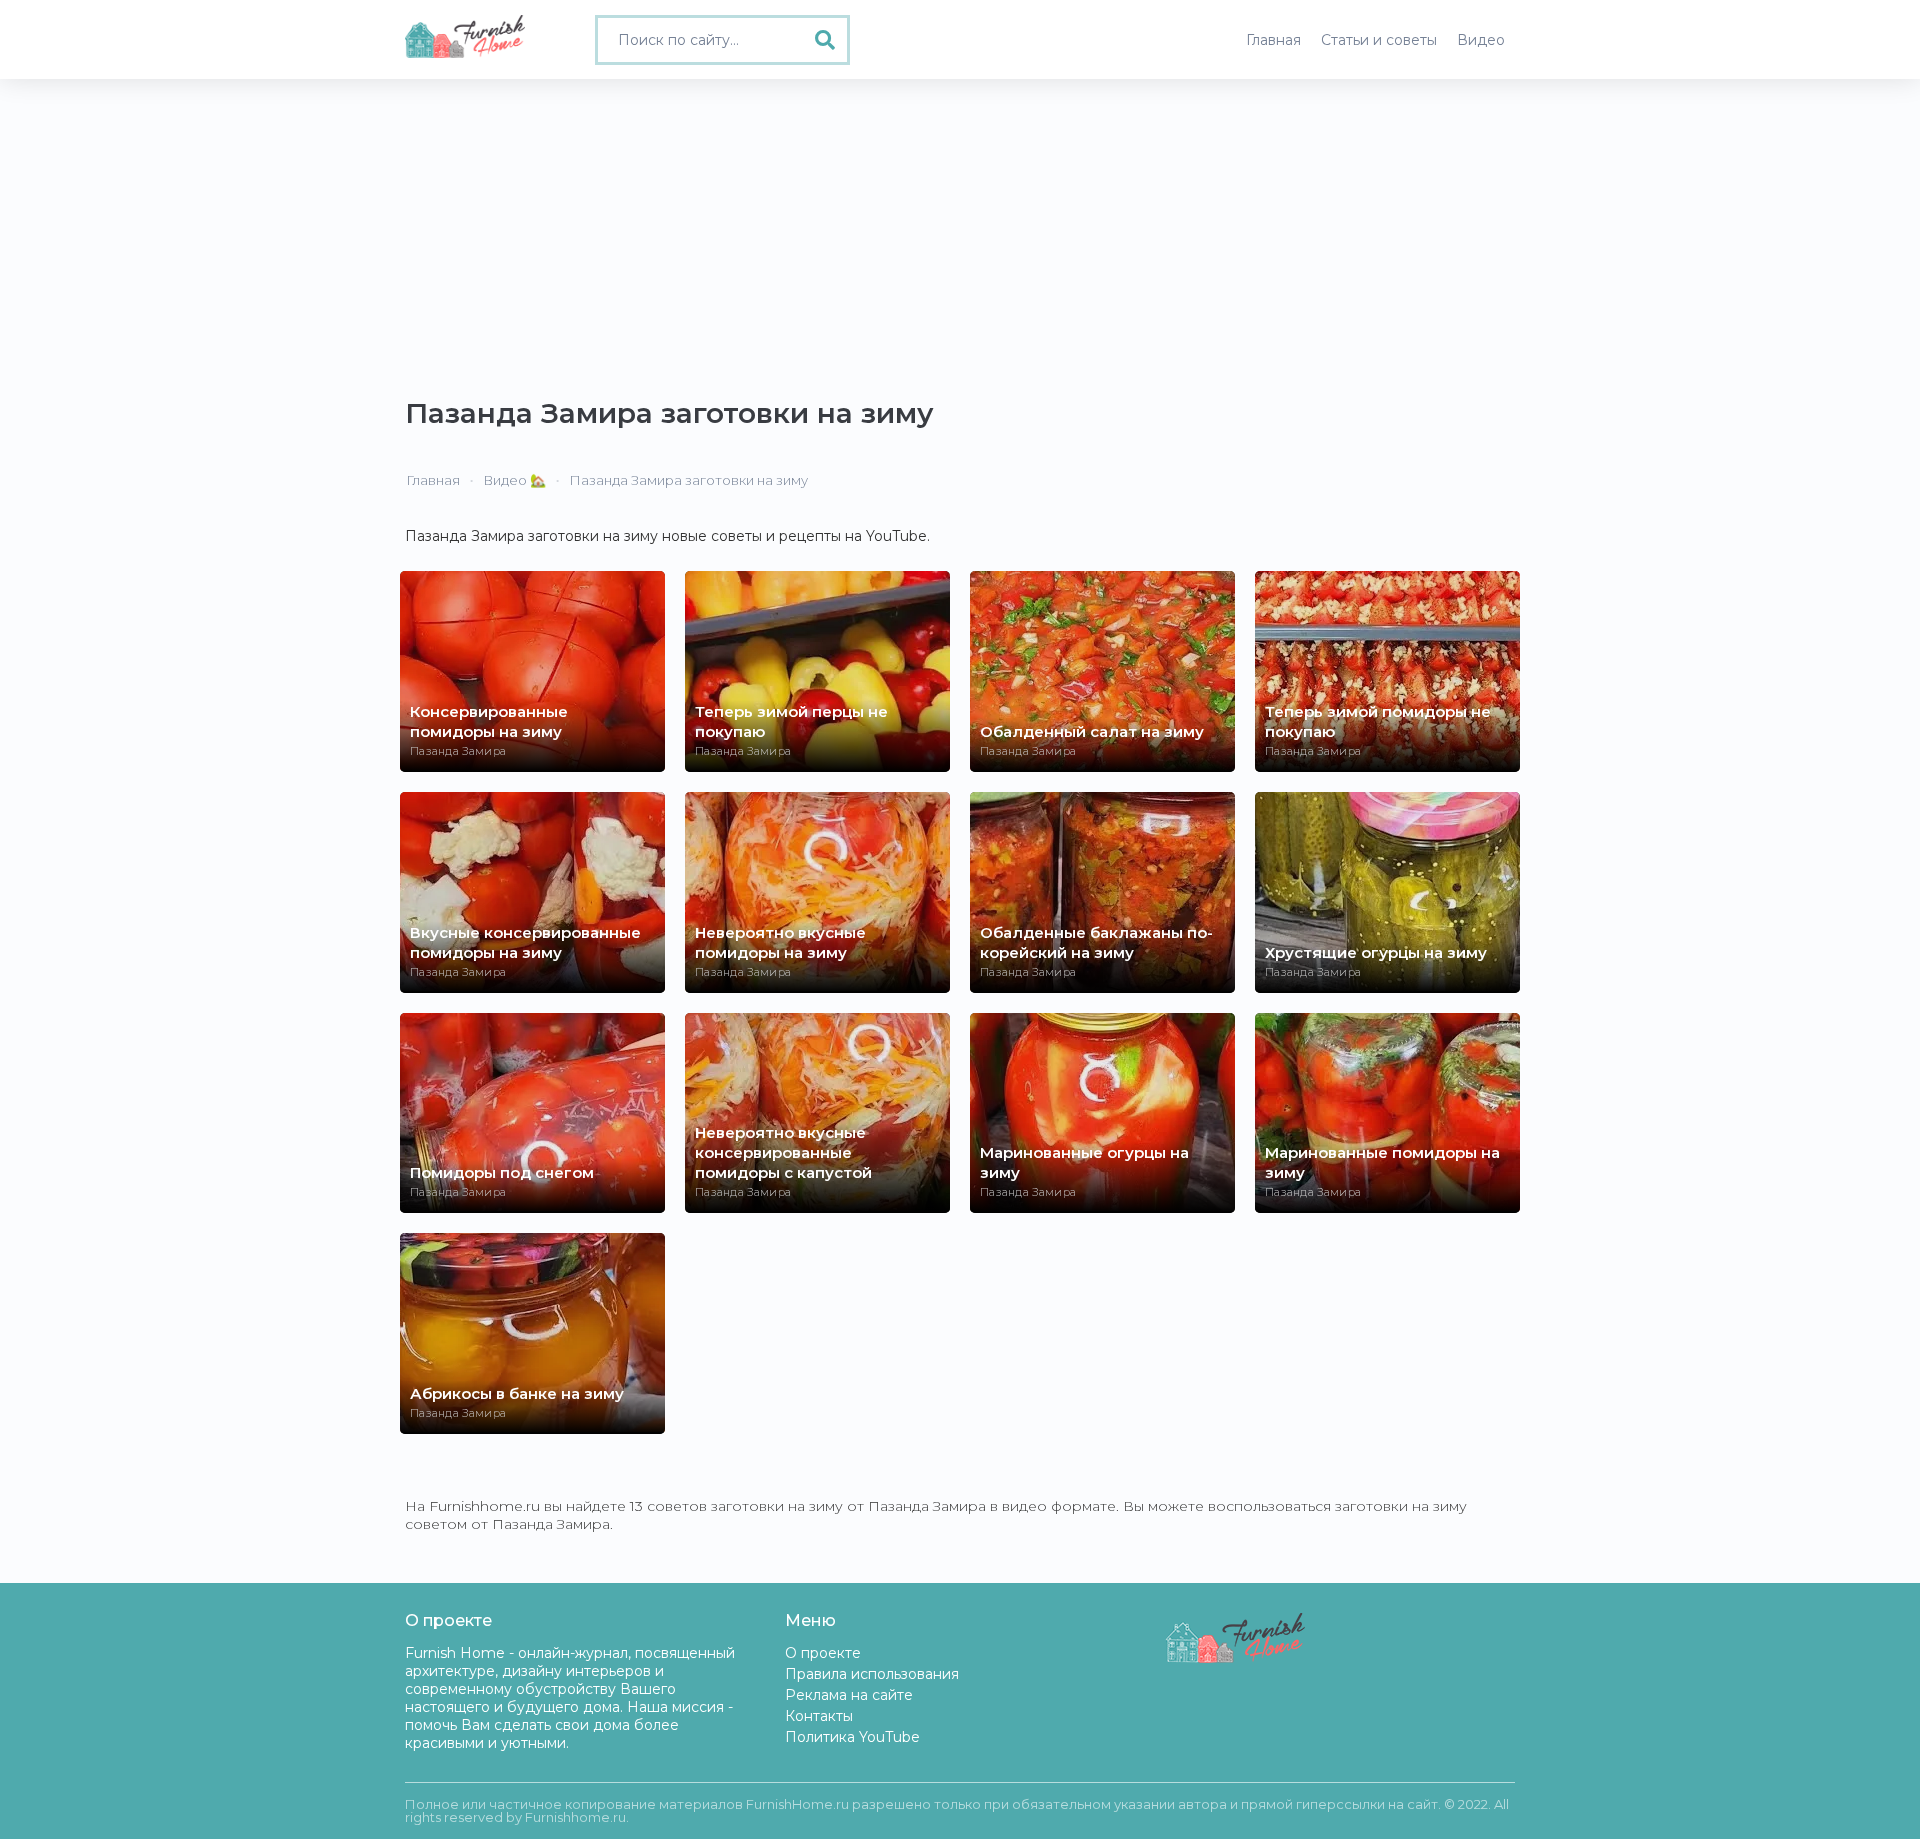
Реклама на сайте (849, 1695)
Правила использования (872, 1674)
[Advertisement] (960, 229)
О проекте (823, 1653)
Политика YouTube (852, 1737)
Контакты (819, 1716)
